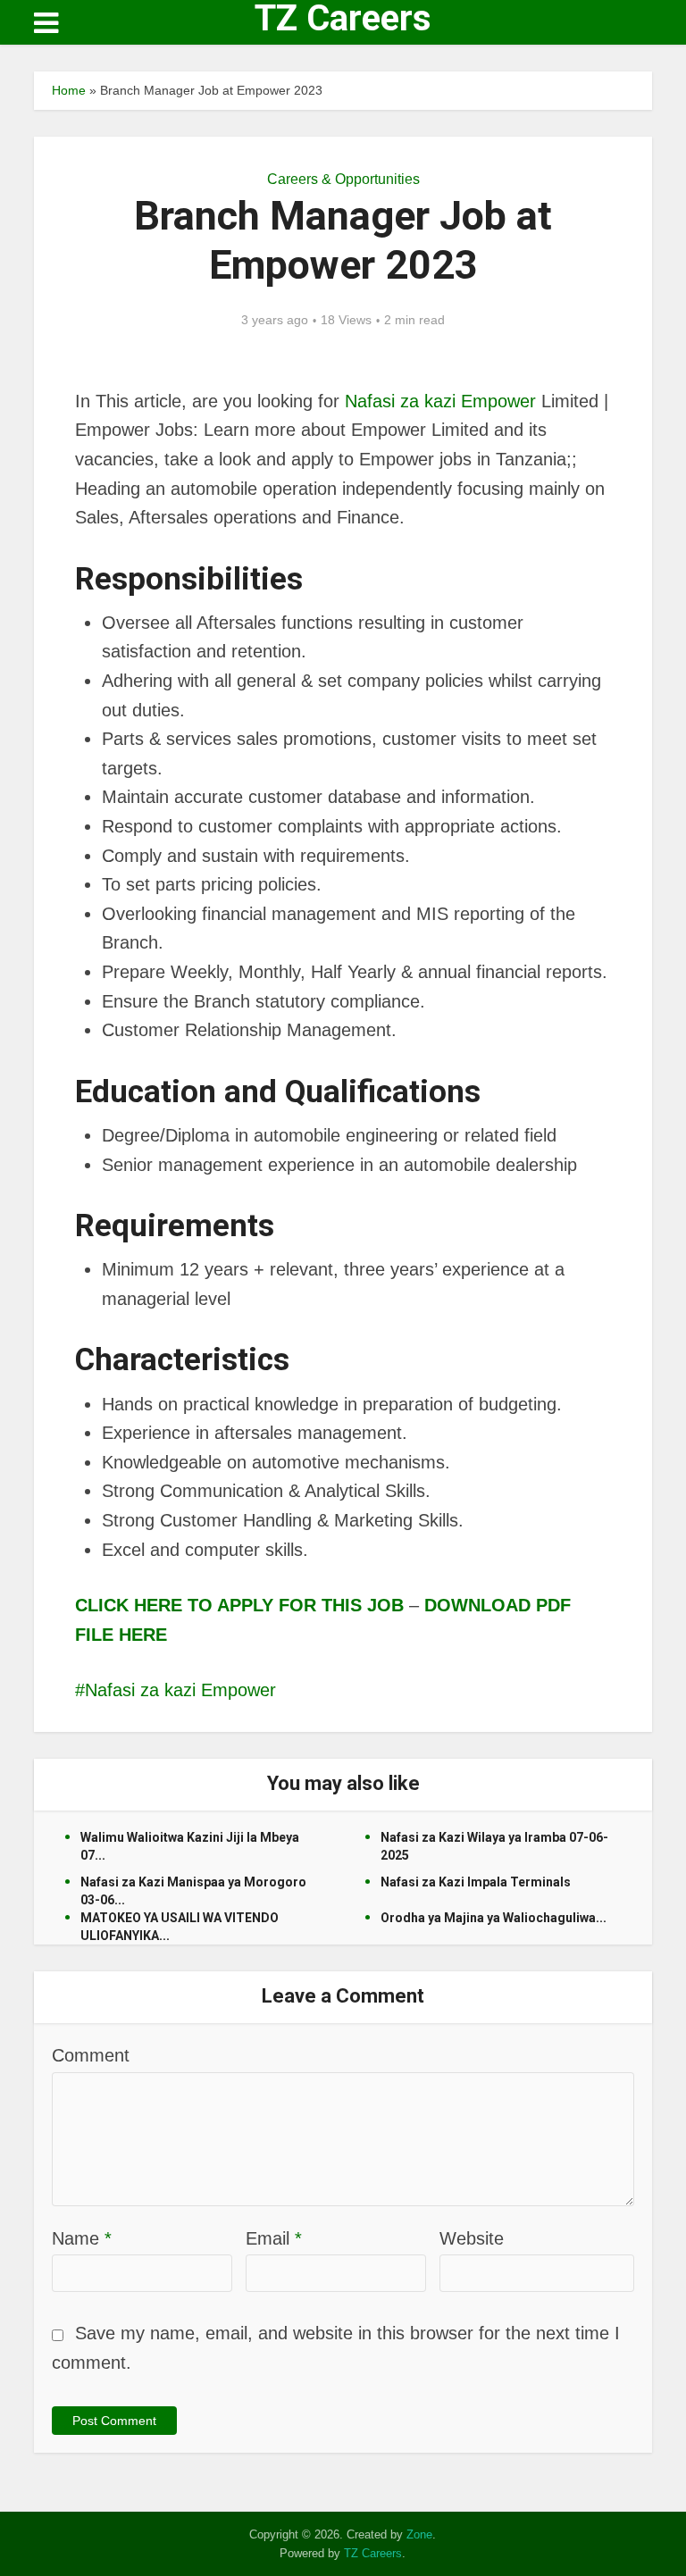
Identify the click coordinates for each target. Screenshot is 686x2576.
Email (274, 2238)
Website (472, 2238)
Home (69, 90)
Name (82, 2238)
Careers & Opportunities (343, 179)
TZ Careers (343, 19)
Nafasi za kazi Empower (440, 401)
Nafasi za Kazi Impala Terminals (476, 1882)
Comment (91, 2055)
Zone (419, 2534)
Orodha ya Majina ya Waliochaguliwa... (494, 1918)
